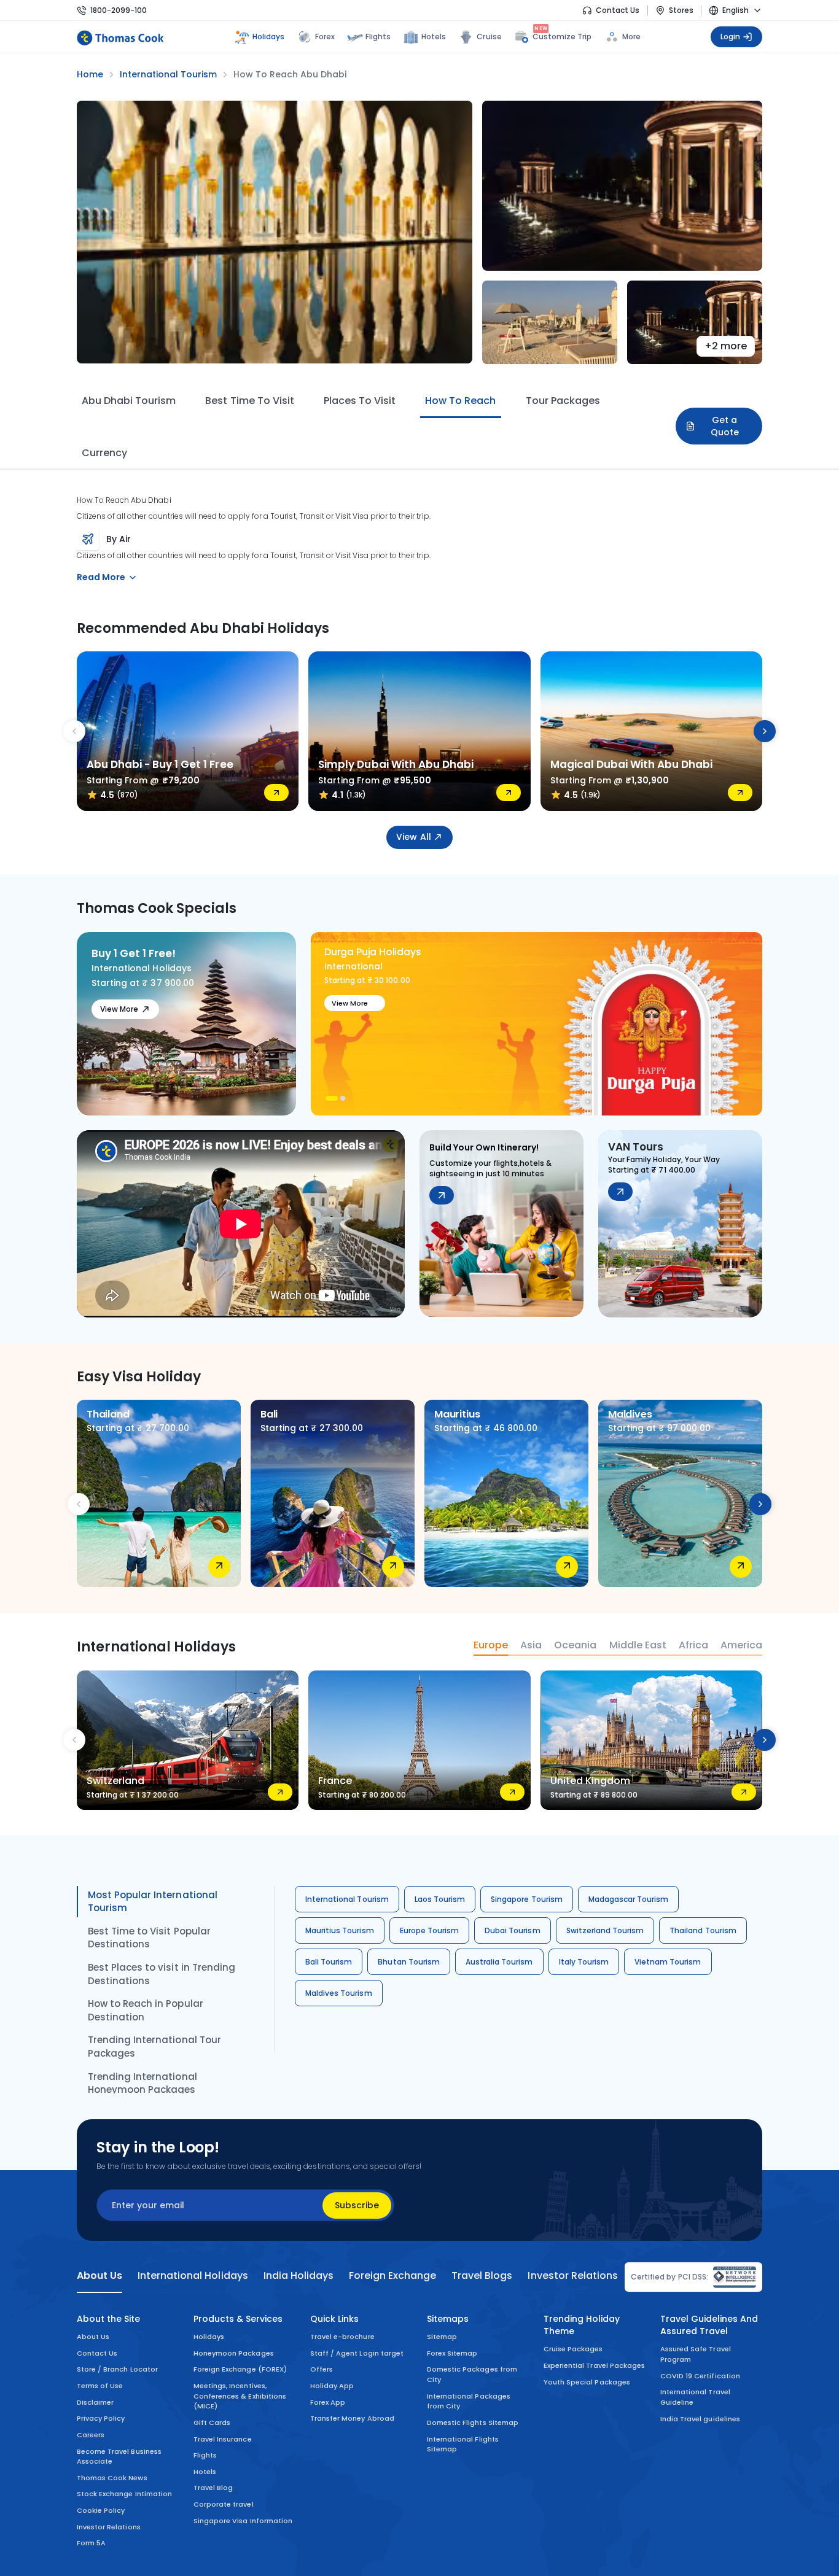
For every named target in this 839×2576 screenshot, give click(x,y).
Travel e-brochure (342, 2337)
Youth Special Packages (587, 2382)
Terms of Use (100, 2386)
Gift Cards (212, 2423)
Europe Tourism (430, 1930)
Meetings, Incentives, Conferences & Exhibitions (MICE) (240, 2396)
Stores (681, 10)
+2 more (726, 346)
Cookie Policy (101, 2510)
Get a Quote (725, 426)
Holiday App (332, 2386)
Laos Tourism (440, 1899)
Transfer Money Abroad (352, 2418)
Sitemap (442, 2337)
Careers (91, 2435)
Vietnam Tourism (668, 1962)
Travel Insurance (223, 2439)
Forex (325, 37)
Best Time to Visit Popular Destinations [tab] (149, 1938)
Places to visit (360, 401)
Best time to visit (249, 401)
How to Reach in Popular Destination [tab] (146, 2010)
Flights (378, 37)
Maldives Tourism (339, 1993)
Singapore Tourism (527, 1899)
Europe (491, 1645)
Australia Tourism (499, 1962)
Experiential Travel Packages (594, 2365)
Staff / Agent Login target (357, 2353)
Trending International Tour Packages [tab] (154, 2046)
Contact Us (618, 10)
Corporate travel (224, 2504)
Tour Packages (563, 401)
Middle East (638, 1645)
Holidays (209, 2337)
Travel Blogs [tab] (482, 2276)
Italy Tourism (584, 1962)
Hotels (434, 37)
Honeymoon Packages (234, 2353)
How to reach (460, 401)
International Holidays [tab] (193, 2276)
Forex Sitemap (452, 2353)
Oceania (575, 1645)
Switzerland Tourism (605, 1930)
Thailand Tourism (703, 1930)
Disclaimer (95, 2402)
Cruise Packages (573, 2349)
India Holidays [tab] (299, 2276)
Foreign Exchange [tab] (392, 2276)
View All (413, 837)
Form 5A (91, 2543)
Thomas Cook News (112, 2478)
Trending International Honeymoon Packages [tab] (142, 2083)
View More (119, 1009)
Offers (322, 2369)
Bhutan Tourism (409, 1962)
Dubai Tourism (512, 1930)
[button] (328, 1098)
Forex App (328, 2402)
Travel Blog (213, 2488)
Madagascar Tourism (629, 1899)
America (741, 1645)
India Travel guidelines (700, 2419)
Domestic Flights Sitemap (473, 2423)
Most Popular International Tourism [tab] (153, 1902)
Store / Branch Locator (117, 2369)
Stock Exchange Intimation (124, 2494)
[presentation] (74, 731)
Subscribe (357, 2205)
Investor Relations (109, 2527)
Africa (693, 1645)
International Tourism (347, 1899)
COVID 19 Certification (700, 2376)
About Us (93, 2337)
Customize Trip (562, 35)
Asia (531, 1645)
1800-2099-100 (119, 10)
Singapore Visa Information (243, 2521)
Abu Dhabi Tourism (129, 401)
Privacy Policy (101, 2418)
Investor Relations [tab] (572, 2276)
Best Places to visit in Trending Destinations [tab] (162, 1974)
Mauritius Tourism (340, 1930)
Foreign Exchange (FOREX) (240, 2369)
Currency (104, 453)
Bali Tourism (329, 1962)
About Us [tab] (100, 2276)
